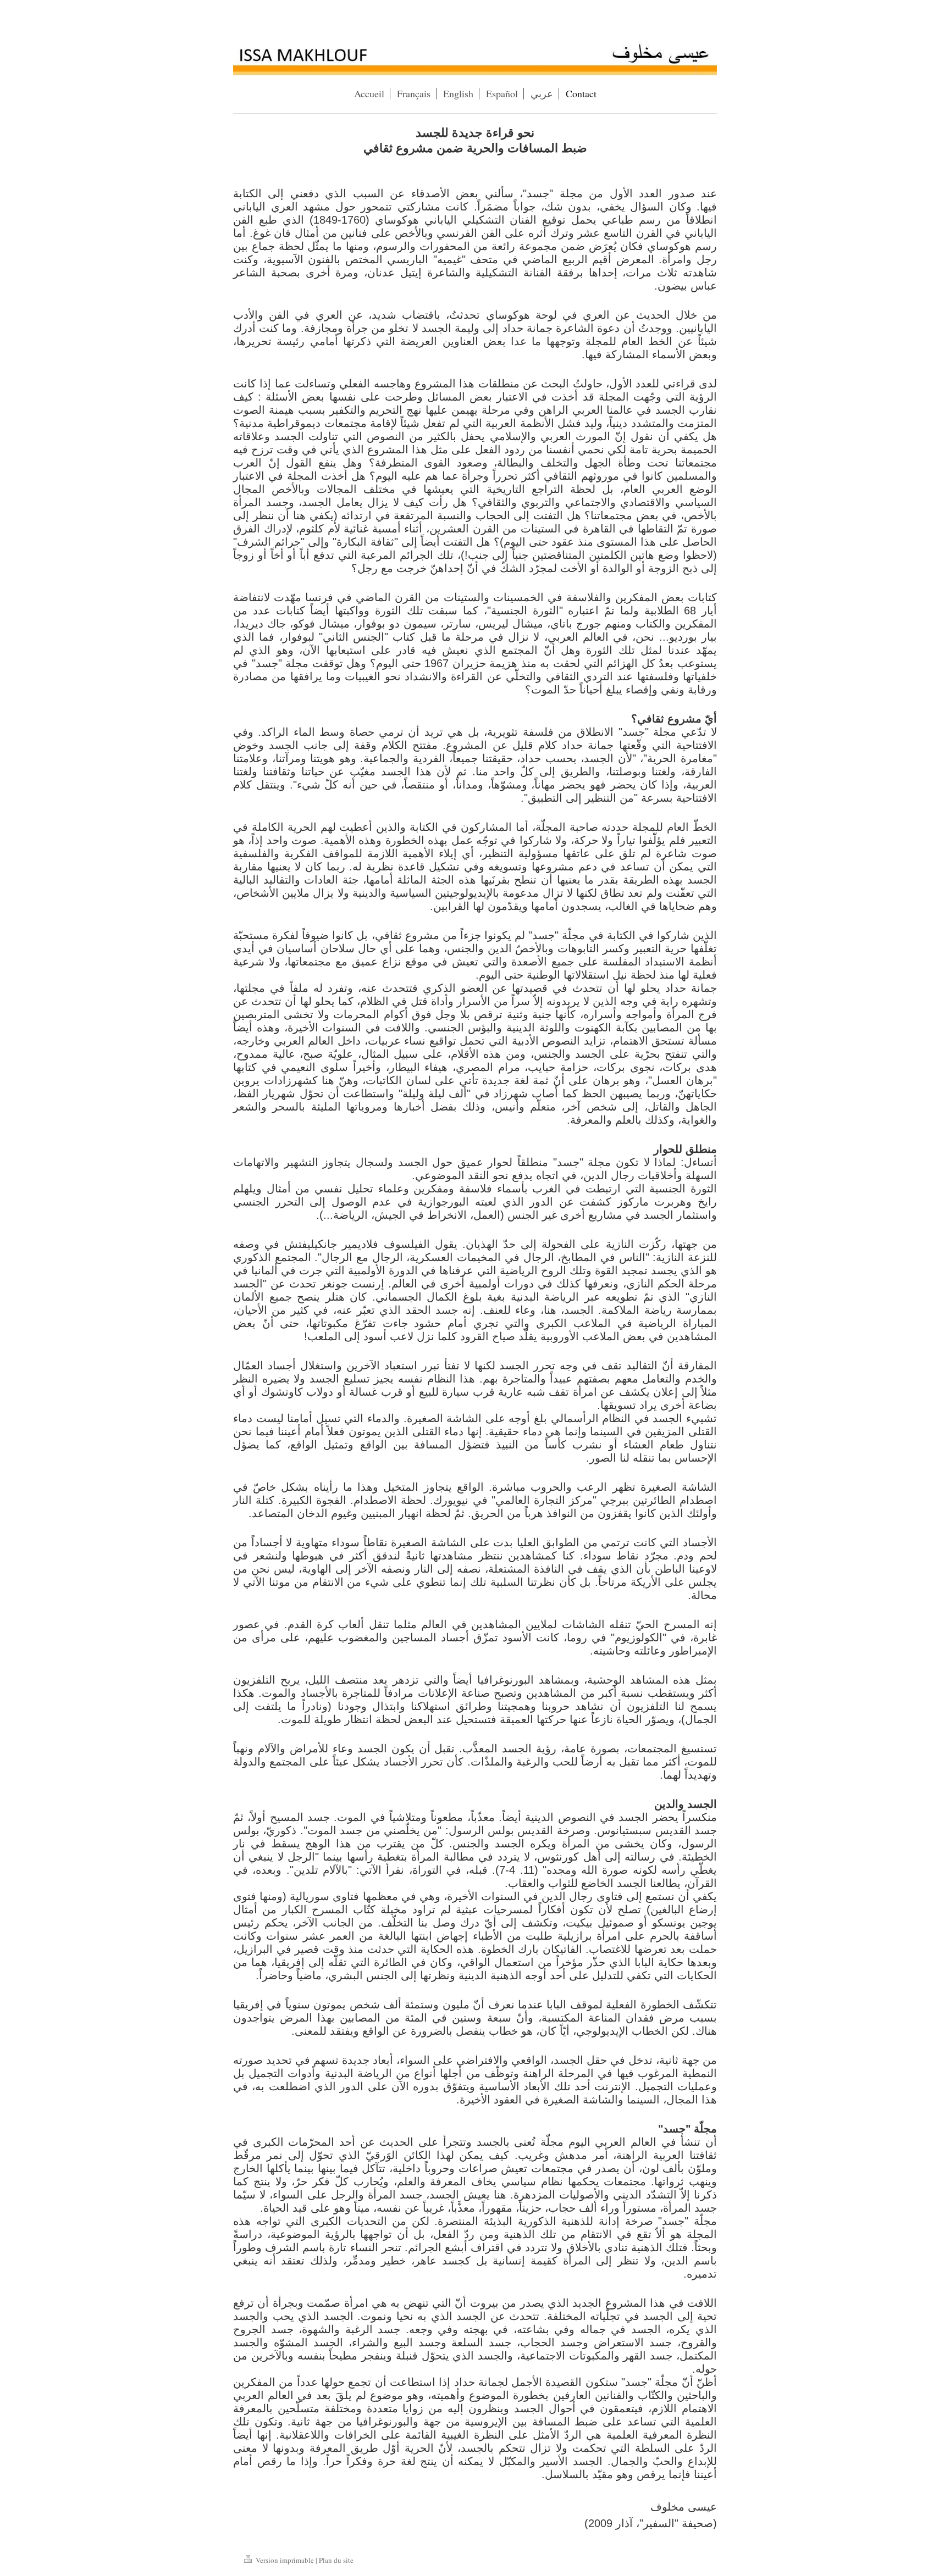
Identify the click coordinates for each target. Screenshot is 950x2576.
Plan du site (336, 2560)
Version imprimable (285, 2560)
